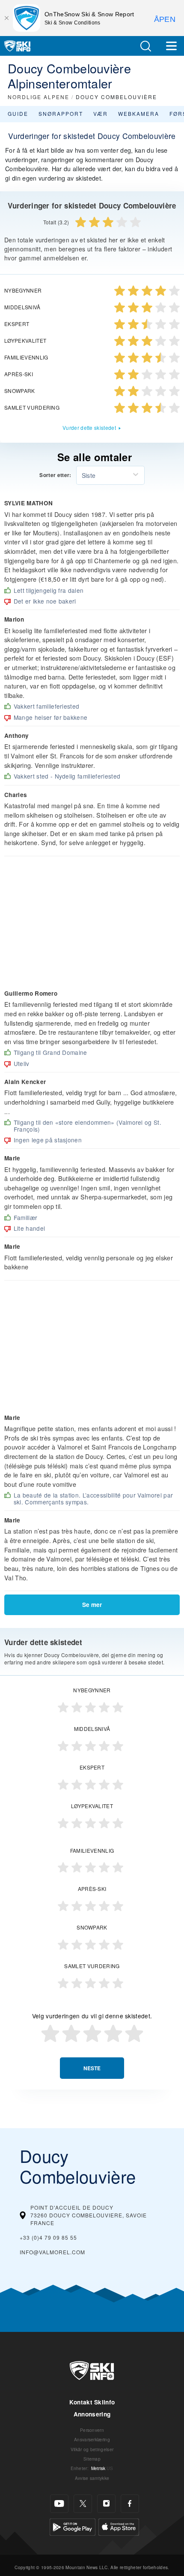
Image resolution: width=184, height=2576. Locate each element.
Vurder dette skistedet (89, 427)
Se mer (92, 1605)
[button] (145, 46)
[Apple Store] (119, 2526)
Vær (101, 113)
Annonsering (92, 2414)
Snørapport (61, 113)
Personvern (92, 2430)
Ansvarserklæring (92, 2439)
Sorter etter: (55, 475)
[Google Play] (73, 2526)
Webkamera (139, 113)
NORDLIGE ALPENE (39, 97)
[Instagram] (106, 2504)
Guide (18, 113)
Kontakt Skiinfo (92, 2402)
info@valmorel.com (52, 2252)
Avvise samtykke (92, 2478)
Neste (92, 2068)
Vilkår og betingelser (92, 2449)
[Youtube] (59, 2504)
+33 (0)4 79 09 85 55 (48, 2237)
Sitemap (92, 2459)
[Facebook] (130, 2504)
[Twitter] (83, 2504)
